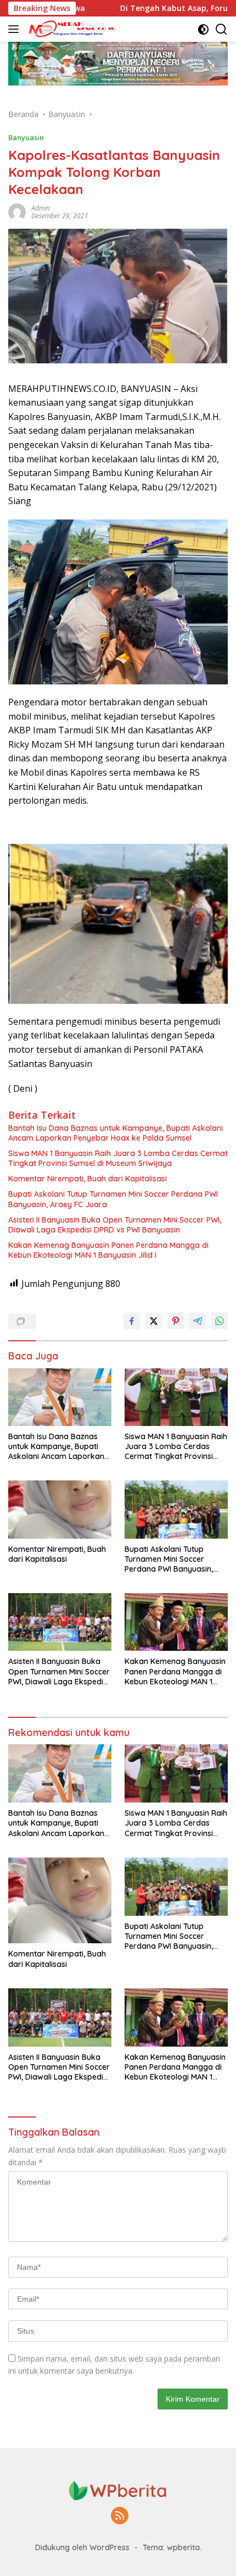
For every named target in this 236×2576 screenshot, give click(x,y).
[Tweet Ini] (154, 1321)
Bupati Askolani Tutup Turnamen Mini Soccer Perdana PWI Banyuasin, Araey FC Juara (113, 1199)
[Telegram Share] (198, 1321)
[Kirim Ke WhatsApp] (220, 1321)
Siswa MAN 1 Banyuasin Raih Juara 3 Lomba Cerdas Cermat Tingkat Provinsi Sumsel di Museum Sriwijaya (118, 1158)
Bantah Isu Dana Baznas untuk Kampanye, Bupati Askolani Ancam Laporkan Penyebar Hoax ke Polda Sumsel (116, 1133)
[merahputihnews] (71, 29)
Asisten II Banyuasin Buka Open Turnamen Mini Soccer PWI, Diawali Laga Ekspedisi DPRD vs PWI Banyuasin (115, 1225)
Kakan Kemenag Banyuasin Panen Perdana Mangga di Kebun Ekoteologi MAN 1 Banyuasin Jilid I (108, 1250)
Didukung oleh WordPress (82, 2547)
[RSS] (120, 2516)
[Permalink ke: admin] (17, 211)
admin (41, 208)
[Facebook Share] (132, 1321)
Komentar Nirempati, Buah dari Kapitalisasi (88, 1179)
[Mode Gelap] (203, 29)
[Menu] (16, 29)
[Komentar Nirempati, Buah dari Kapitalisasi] (60, 1509)
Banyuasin (26, 137)
